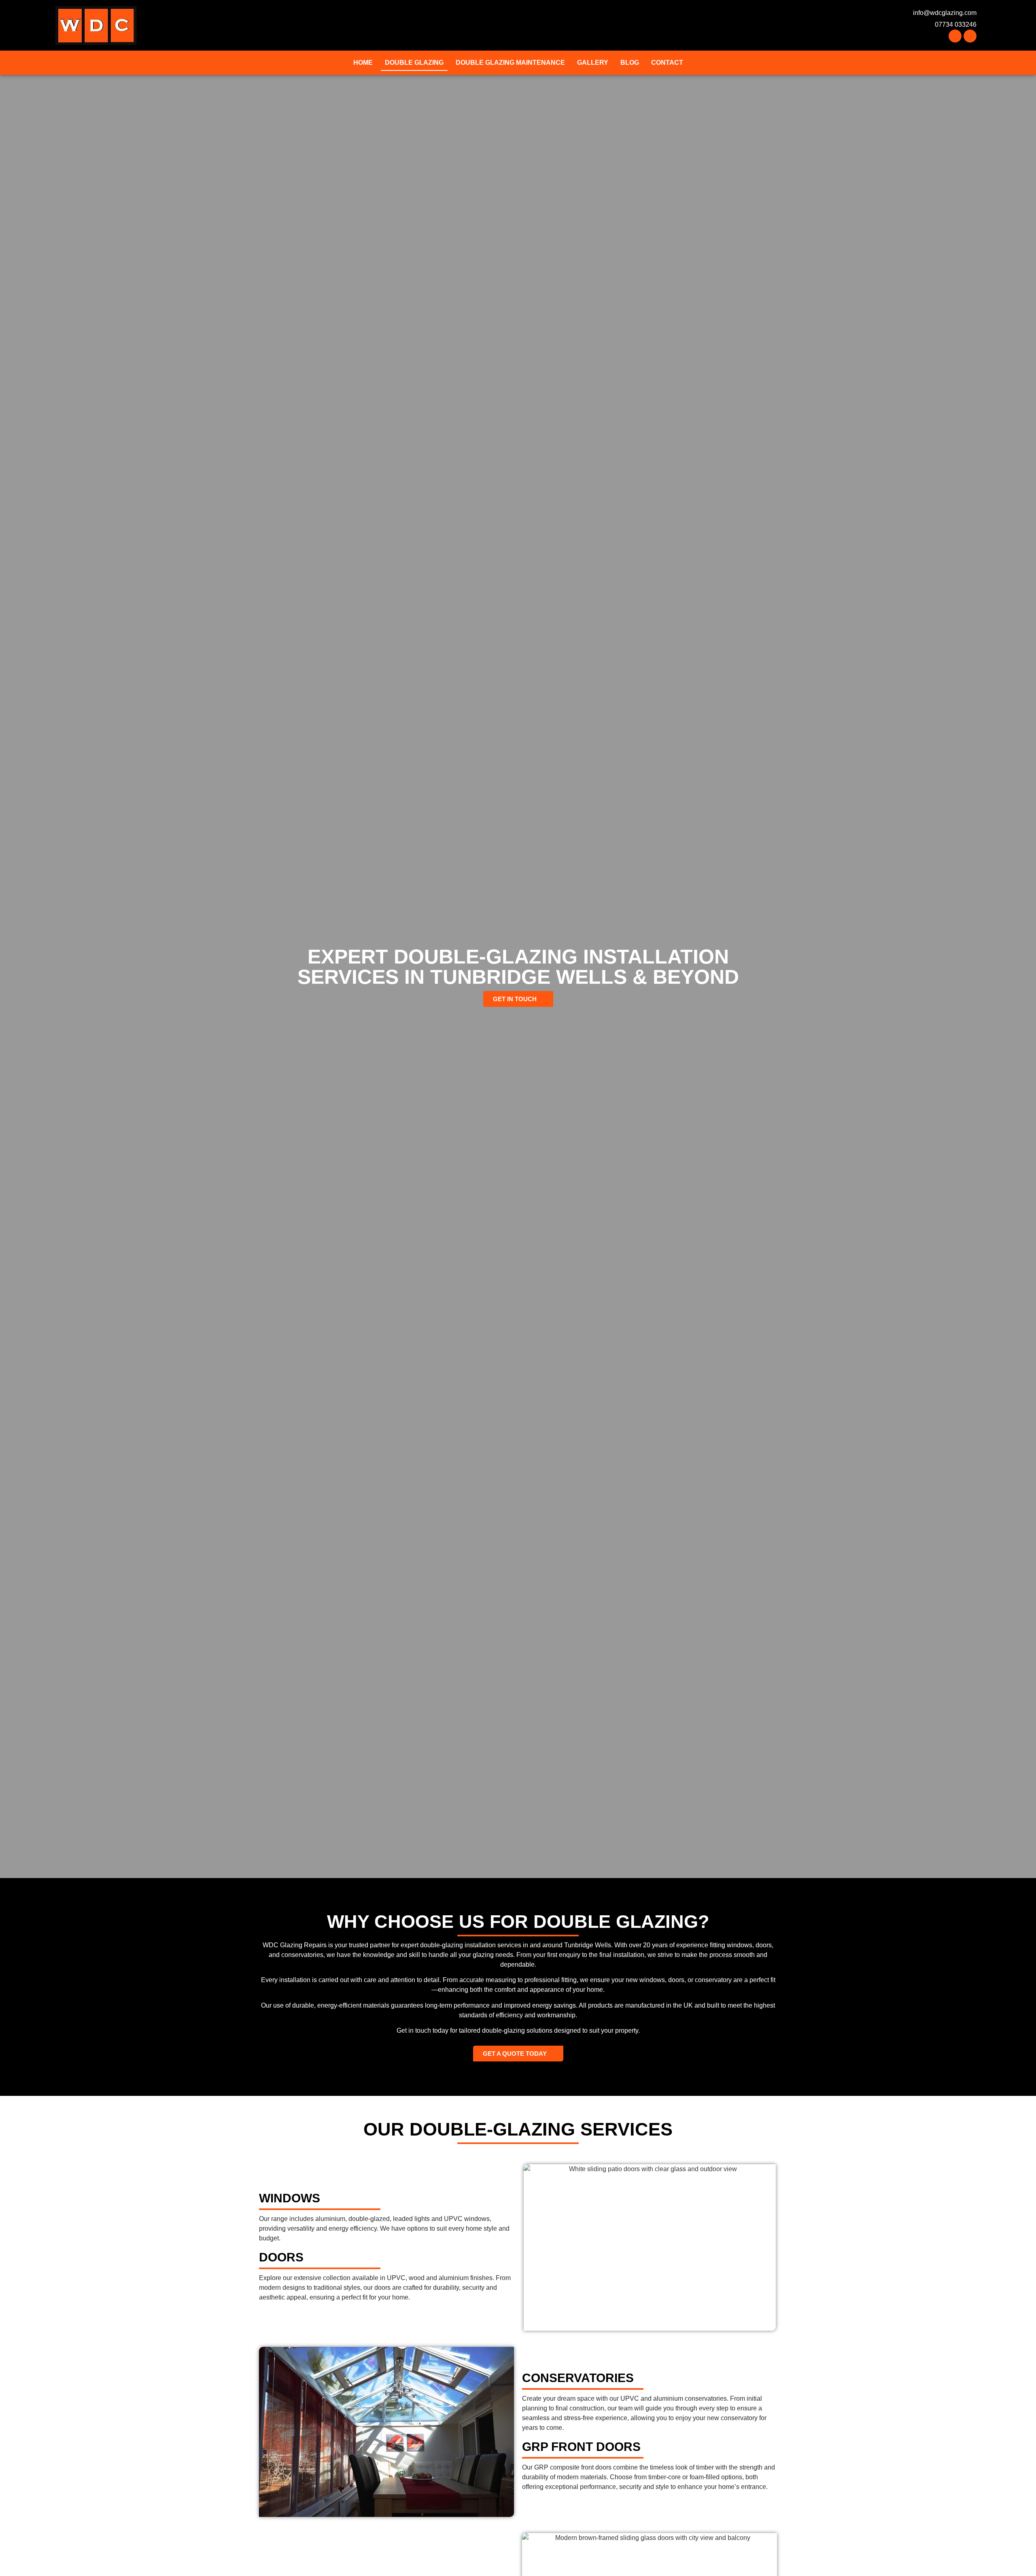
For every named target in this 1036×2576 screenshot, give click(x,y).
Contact (667, 63)
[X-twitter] (970, 36)
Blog (630, 63)
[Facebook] (955, 36)
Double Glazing (414, 63)
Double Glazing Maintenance (510, 63)
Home (363, 63)
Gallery (593, 63)
